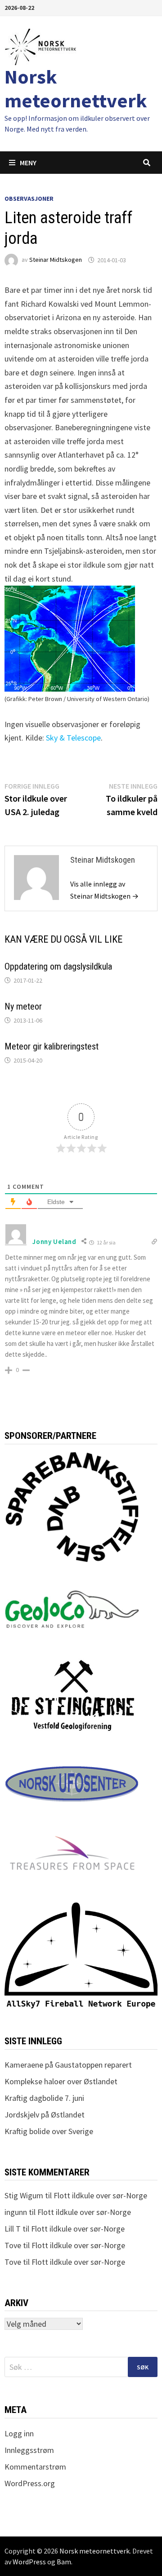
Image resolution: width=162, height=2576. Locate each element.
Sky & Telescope (73, 738)
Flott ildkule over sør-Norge (100, 2195)
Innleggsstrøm (29, 2450)
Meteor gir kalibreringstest (52, 1046)
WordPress (29, 2562)
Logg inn (19, 2433)
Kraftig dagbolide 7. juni (44, 2098)
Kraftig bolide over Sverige (49, 2131)
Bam (64, 2562)
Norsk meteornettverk (76, 88)
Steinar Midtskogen (56, 260)
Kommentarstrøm (35, 2467)
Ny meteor (23, 1006)
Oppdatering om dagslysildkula (58, 966)
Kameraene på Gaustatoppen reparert (68, 2065)
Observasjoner (29, 198)
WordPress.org (30, 2483)
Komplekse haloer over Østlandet (61, 2081)
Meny (28, 163)
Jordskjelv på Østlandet (45, 2115)
